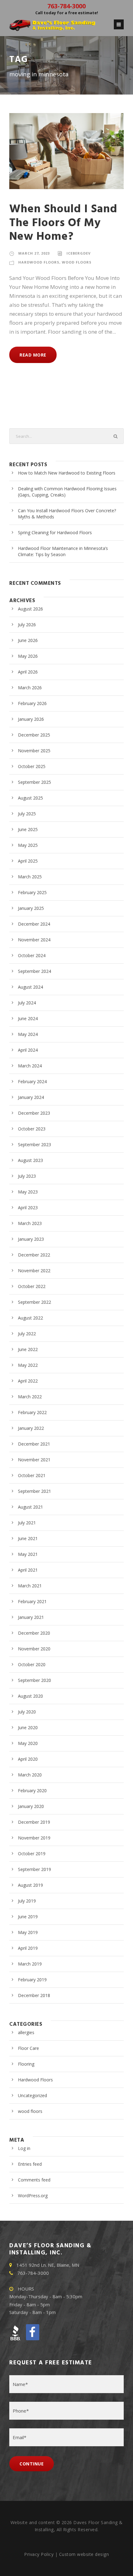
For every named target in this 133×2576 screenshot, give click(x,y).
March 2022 (30, 1397)
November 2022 (34, 1271)
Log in (24, 2148)
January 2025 (31, 908)
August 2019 (30, 1885)
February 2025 (32, 892)
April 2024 (28, 1050)
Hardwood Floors (39, 262)
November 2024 (34, 940)
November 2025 (34, 751)
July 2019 (27, 1901)
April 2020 (28, 1759)
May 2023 (28, 1192)
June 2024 (28, 1018)
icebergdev (79, 253)
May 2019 (28, 1932)
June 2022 (28, 1349)
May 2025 (28, 845)
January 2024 (31, 1097)
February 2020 (32, 1791)
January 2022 (31, 1428)
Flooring (26, 2064)
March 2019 (30, 1964)
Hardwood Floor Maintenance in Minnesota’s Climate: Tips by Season (63, 551)
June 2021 (28, 1538)
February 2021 (32, 1601)
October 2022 (32, 1286)
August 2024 (30, 987)
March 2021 (30, 1586)
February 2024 (32, 1081)
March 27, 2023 (34, 253)
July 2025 (27, 814)
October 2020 (32, 1664)
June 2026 (28, 640)
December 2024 (34, 924)
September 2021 (34, 1491)
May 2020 (28, 1743)
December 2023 (34, 1113)
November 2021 (34, 1460)
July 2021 (27, 1523)
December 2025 (34, 735)
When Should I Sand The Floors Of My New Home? (63, 223)
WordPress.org (33, 2196)
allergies (26, 2032)
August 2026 (30, 609)
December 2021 (34, 1444)
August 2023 (30, 1160)
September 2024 (34, 971)
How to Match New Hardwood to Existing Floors (67, 473)
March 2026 (30, 688)
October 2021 (32, 1475)
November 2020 (34, 1649)
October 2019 (32, 1854)
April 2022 (28, 1381)
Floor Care (28, 2048)
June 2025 (28, 829)
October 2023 (32, 1129)
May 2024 (28, 1034)
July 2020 (27, 1712)
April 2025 (28, 861)
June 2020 (28, 1727)
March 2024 (30, 1066)
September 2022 (34, 1302)
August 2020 (30, 1696)
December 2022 (34, 1255)
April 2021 (28, 1570)
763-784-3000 (66, 6)
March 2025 (30, 877)
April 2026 (28, 672)
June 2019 (28, 1917)
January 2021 (31, 1617)
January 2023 (31, 1239)
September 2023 (34, 1144)
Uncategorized (32, 2095)
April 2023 (28, 1208)
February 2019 (32, 1980)
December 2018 (34, 1995)
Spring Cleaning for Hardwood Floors (55, 532)
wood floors (77, 262)
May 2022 (28, 1365)
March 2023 (30, 1223)
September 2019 (34, 1869)
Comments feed (34, 2180)
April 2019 (28, 1948)
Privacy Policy (39, 2554)
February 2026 (32, 703)
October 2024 (32, 955)
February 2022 (32, 1412)
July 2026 (27, 625)
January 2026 (31, 719)
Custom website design (84, 2554)
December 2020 (34, 1633)
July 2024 (27, 1003)
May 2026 (28, 656)
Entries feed (30, 2164)
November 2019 (34, 1838)
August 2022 (30, 1318)
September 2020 (34, 1680)
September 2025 (34, 782)
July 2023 (27, 1176)
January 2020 (31, 1806)
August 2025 (30, 798)
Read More (33, 355)
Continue (32, 2464)
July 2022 (27, 1334)
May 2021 (28, 1554)
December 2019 (34, 1822)
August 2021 (30, 1507)
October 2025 (32, 766)
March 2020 (30, 1775)
